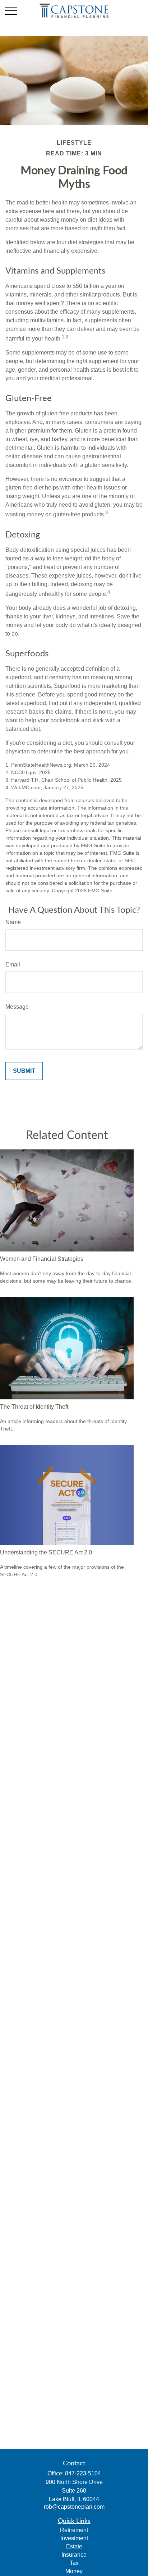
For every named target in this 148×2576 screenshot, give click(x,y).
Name (13, 922)
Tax (74, 2563)
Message (17, 1007)
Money (74, 2571)
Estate (74, 2546)
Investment (74, 2538)
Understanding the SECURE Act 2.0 (46, 1552)
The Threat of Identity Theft (34, 1407)
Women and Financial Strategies (42, 1259)
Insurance (74, 2555)
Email (13, 964)
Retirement (74, 2530)
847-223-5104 (83, 2473)
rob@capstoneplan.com (74, 2507)
